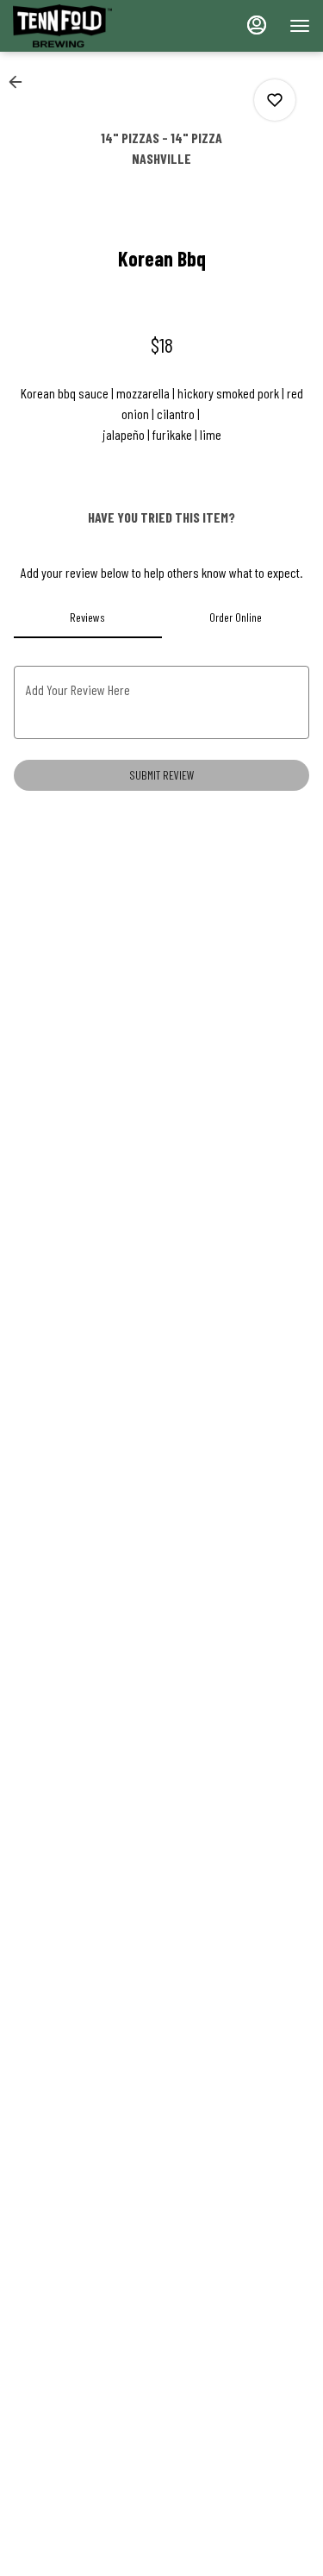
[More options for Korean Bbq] (275, 100)
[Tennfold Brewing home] (90, 26)
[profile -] (257, 25)
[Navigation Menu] (300, 26)
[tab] (88, 617)
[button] (21, 82)
